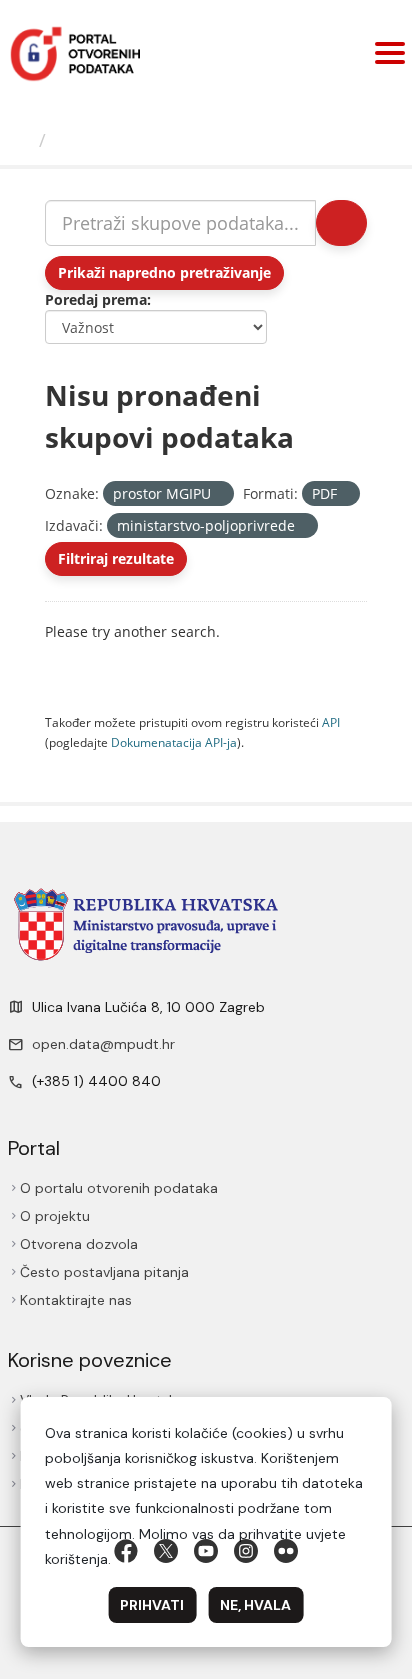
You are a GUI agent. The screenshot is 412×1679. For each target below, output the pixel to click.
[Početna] (22, 140)
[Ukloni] (219, 494)
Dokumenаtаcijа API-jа (174, 742)
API (331, 722)
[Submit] (341, 223)
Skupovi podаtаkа (136, 140)
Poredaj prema (96, 299)
